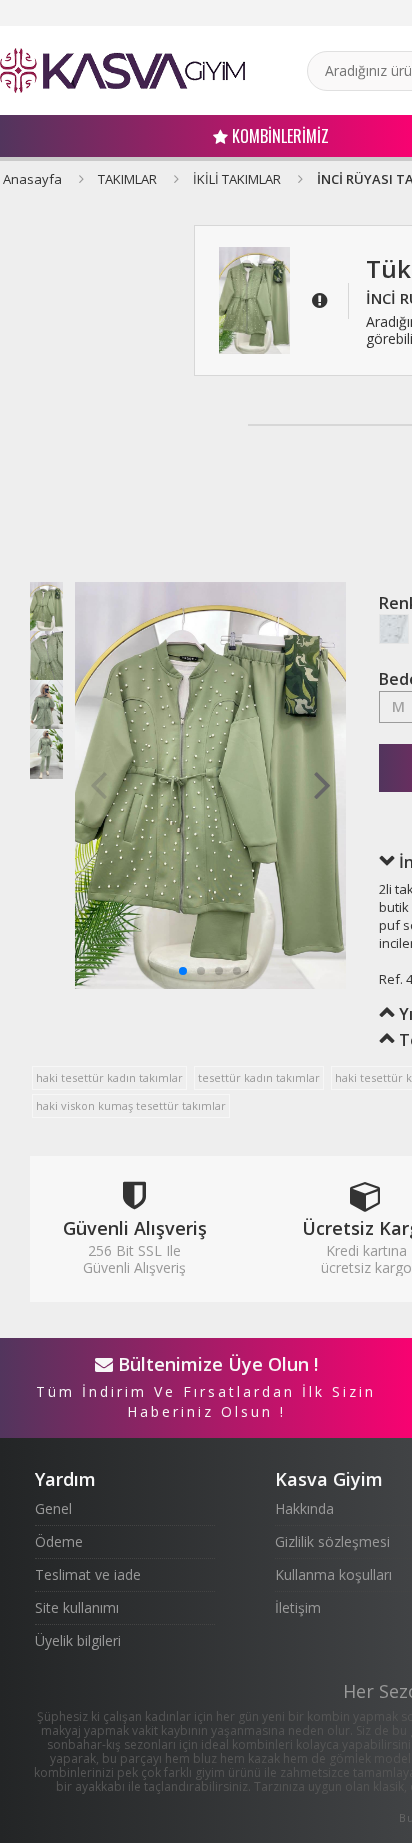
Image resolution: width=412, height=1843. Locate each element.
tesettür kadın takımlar (259, 1077)
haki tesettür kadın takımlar (109, 1077)
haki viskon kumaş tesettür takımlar (131, 1105)
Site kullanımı (77, 1607)
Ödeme (59, 1541)
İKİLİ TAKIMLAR (237, 179)
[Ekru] (394, 629)
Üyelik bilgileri (78, 1640)
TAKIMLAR (127, 179)
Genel (53, 1508)
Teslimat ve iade (88, 1574)
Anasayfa (32, 179)
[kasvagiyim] (122, 70)
